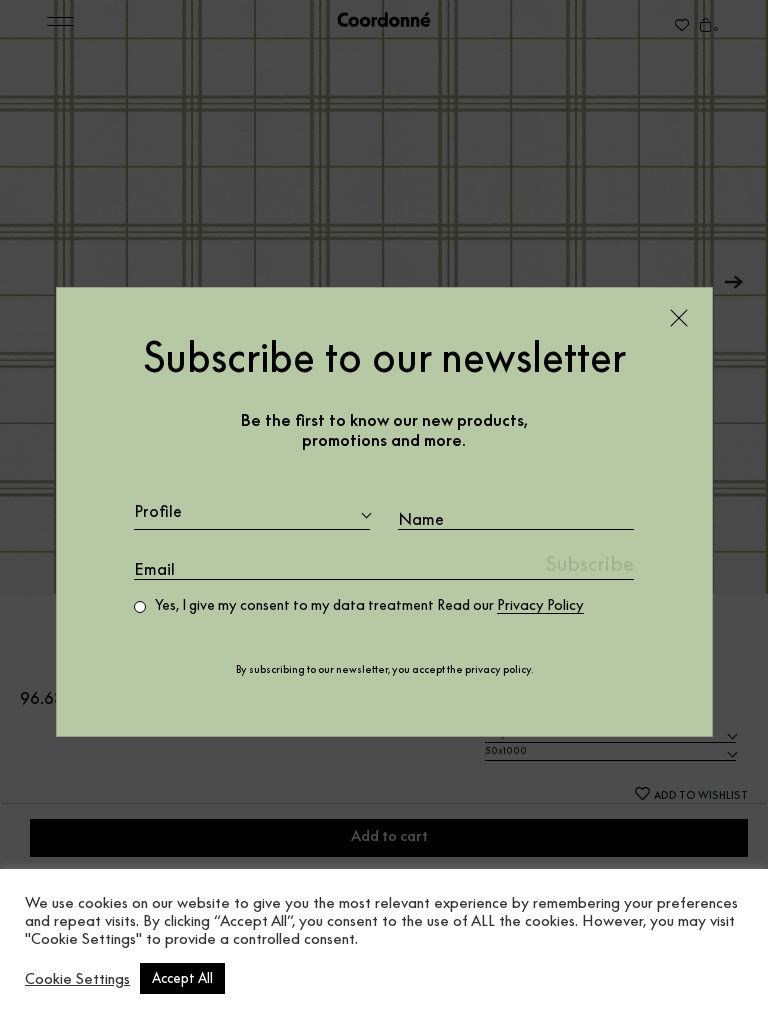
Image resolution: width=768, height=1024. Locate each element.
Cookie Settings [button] (77, 979)
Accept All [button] (182, 978)
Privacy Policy (540, 605)
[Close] (679, 318)
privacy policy (498, 669)
